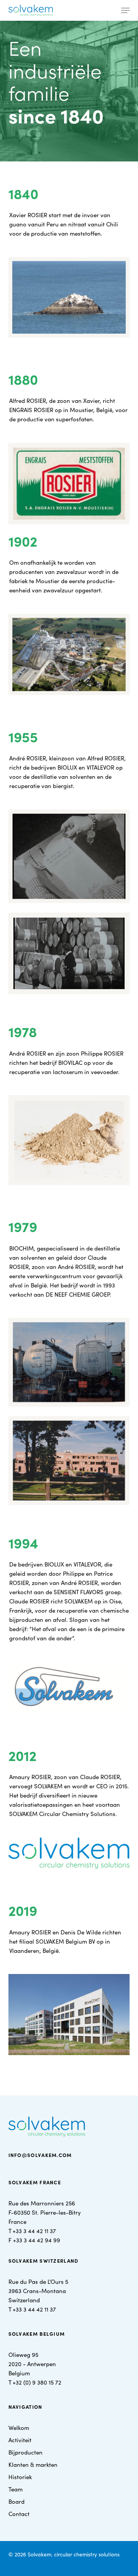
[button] (125, 10)
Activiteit (20, 2440)
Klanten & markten (33, 2464)
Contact (19, 2514)
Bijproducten (25, 2452)
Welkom (19, 2427)
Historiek (20, 2477)
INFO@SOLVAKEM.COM (40, 2155)
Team (16, 2489)
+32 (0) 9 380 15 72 (37, 2382)
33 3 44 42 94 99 (38, 2240)
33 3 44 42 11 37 (36, 2231)
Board (16, 2501)
